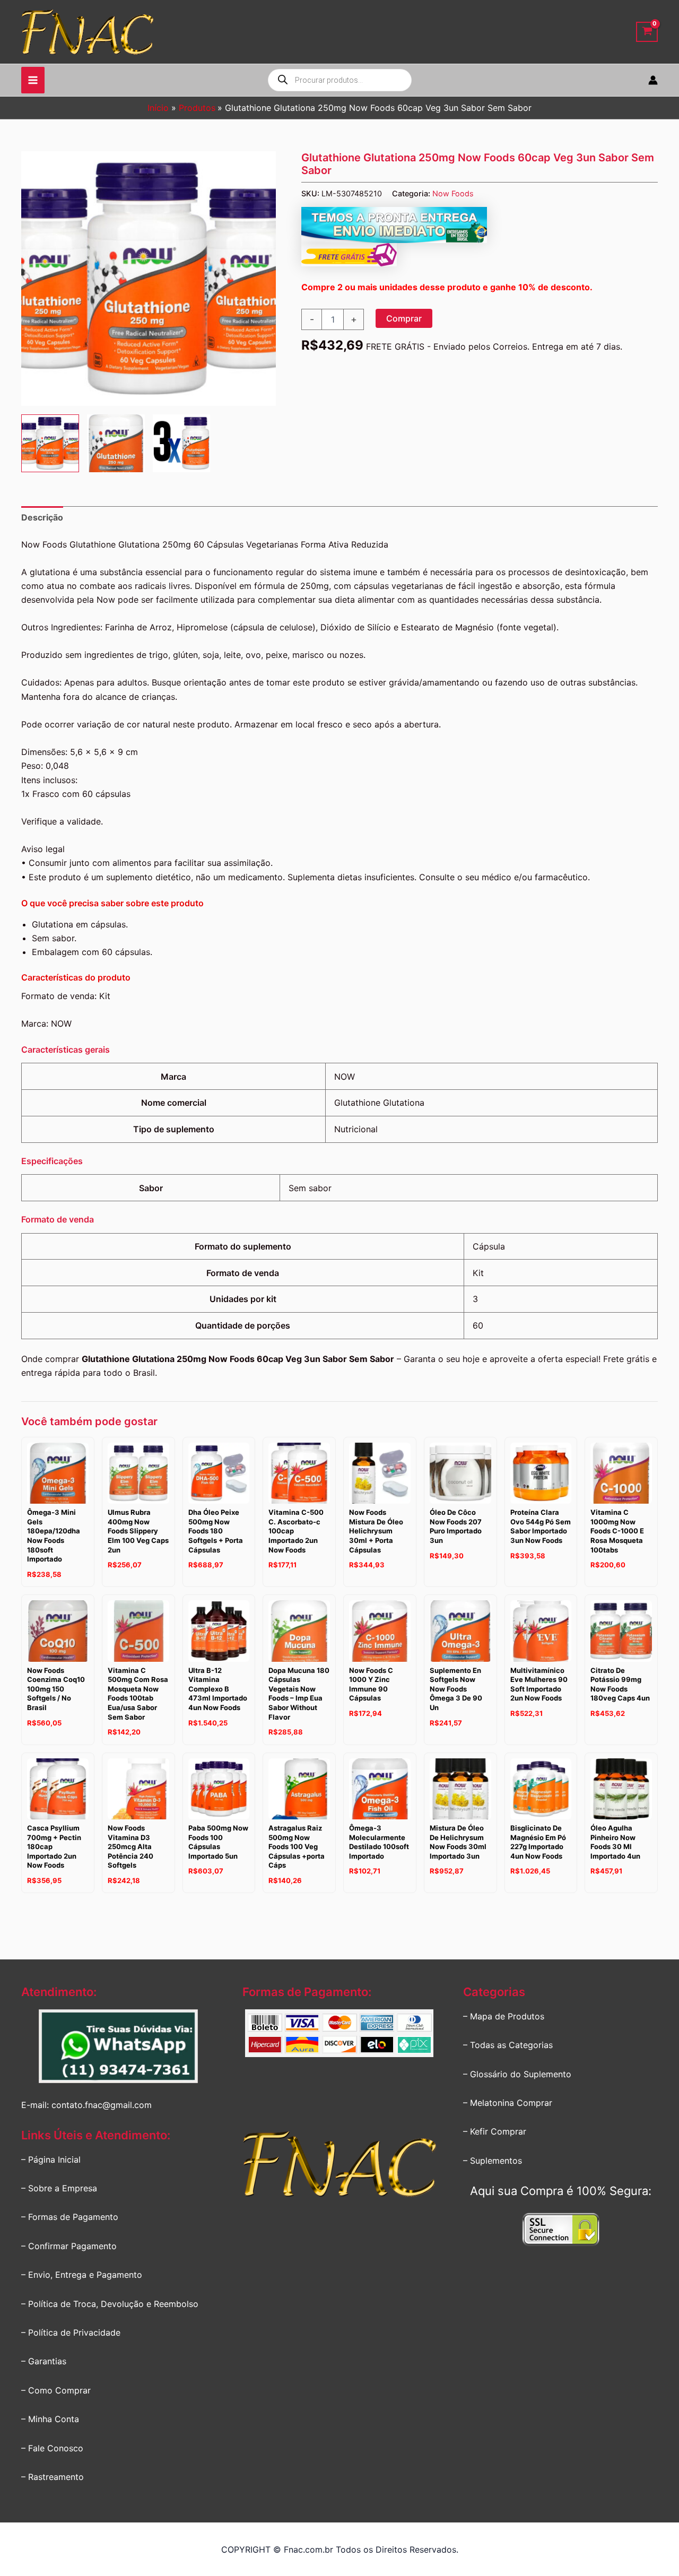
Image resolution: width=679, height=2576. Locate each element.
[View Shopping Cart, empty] (647, 32)
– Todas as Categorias (508, 2045)
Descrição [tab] (42, 517)
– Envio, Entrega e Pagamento (82, 2275)
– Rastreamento (53, 2477)
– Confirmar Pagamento (69, 2246)
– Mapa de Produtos (504, 2016)
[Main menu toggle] (33, 80)
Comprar (404, 318)
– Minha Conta (50, 2419)
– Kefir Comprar (495, 2131)
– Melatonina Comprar (508, 2103)
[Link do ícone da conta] (653, 80)
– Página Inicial (51, 2159)
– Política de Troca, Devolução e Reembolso (110, 2304)
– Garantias (44, 2361)
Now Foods (453, 193)
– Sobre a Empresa (59, 2188)
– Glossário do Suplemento (517, 2074)
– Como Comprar (56, 2390)
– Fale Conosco (52, 2448)
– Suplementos (493, 2161)
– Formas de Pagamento (70, 2217)
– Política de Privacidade (71, 2332)
